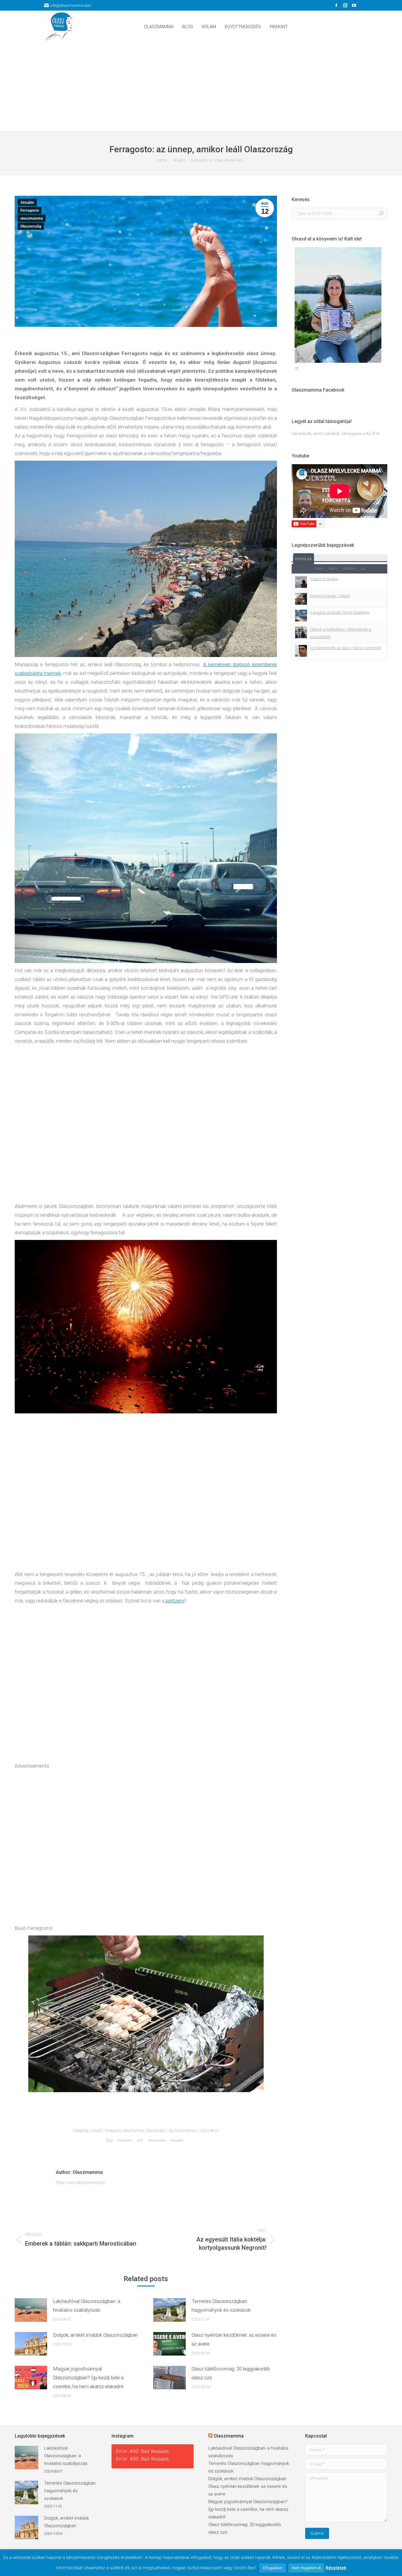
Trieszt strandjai (324, 579)
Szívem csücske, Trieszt (330, 596)
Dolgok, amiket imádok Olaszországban (95, 2335)
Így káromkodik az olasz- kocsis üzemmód (345, 648)
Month (349, 569)
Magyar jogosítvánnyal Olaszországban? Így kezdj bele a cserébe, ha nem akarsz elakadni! (88, 2378)
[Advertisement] (201, 87)
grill (140, 2140)
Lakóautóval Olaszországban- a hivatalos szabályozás (87, 2306)
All (364, 569)
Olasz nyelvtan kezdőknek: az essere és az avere (234, 2339)
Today (318, 569)
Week (333, 569)
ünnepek (177, 2140)
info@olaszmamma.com (71, 5)
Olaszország (31, 226)
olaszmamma (32, 218)
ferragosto (125, 2140)
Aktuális (27, 203)
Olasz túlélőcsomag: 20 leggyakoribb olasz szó (231, 2373)
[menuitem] (159, 27)
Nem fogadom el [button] (306, 2568)
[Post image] (31, 2310)
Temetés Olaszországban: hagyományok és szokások (221, 2306)
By (183, 2131)
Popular (304, 559)
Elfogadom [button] (273, 2568)
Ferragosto (30, 210)
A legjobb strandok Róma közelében (340, 612)
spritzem (174, 1601)
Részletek (336, 2568)
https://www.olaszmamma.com (80, 2183)
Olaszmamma (229, 2436)
